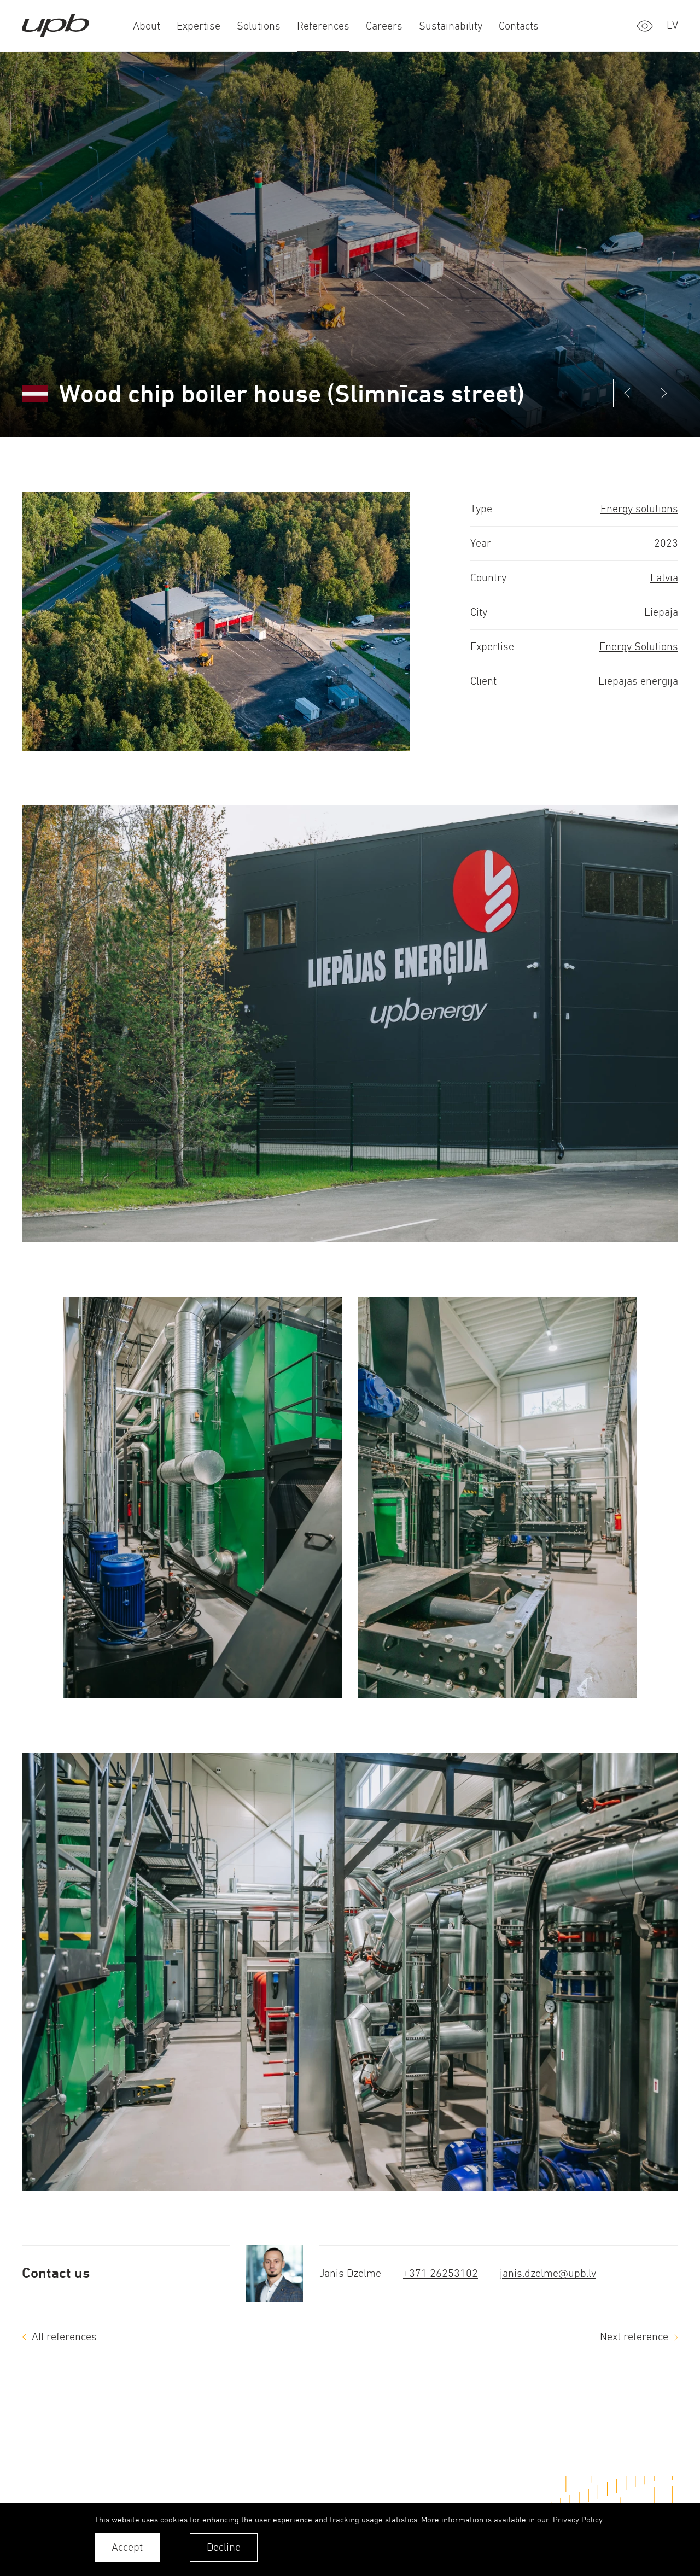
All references (64, 2337)
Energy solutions (639, 509)
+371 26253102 (441, 2273)
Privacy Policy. (578, 2519)
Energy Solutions (639, 647)
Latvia (664, 578)
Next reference (634, 2337)
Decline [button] (224, 2547)
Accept (127, 2547)
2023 (666, 543)
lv (672, 25)
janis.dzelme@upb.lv (548, 2273)
